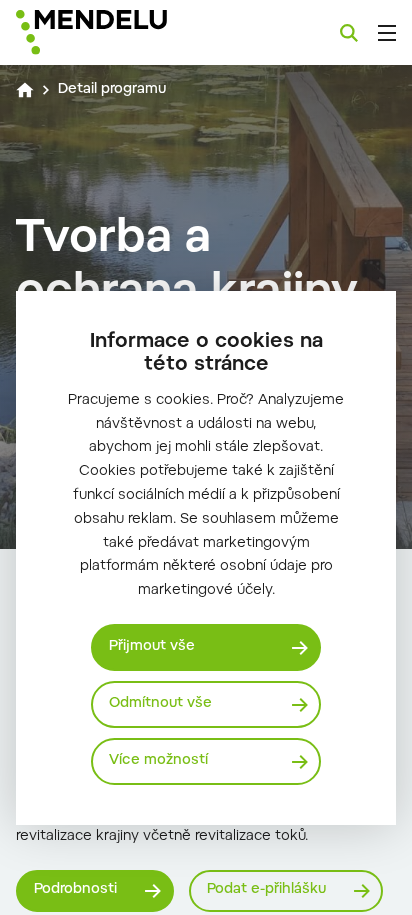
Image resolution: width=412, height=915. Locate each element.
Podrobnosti (75, 890)
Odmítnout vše (160, 704)
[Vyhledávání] (349, 33)
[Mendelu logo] (116, 32)
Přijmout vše (152, 647)
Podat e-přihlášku (266, 890)
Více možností (158, 761)
